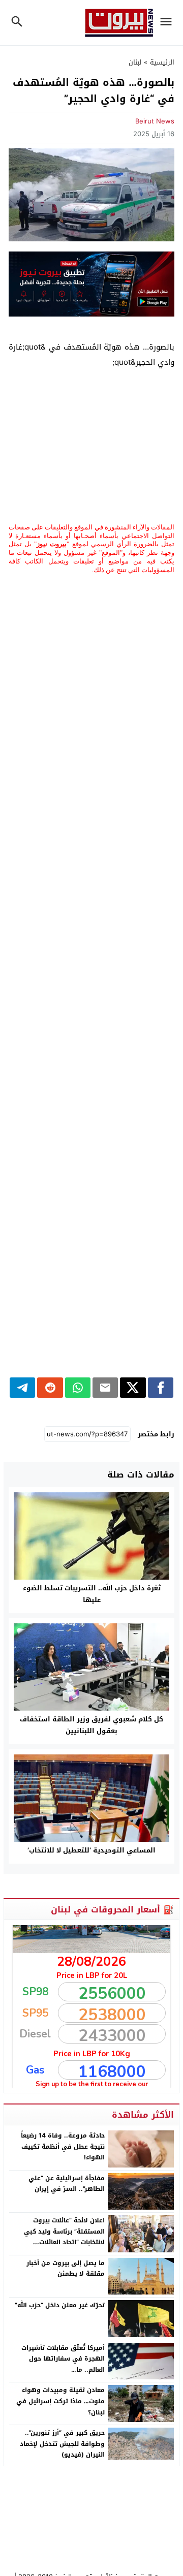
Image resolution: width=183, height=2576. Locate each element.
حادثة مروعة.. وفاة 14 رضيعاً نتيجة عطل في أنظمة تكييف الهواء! (63, 2146)
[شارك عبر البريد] (105, 1388)
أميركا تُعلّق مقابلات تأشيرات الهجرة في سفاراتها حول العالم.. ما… (63, 2359)
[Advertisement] (91, 447)
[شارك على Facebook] (161, 1388)
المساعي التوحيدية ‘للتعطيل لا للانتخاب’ (91, 1850)
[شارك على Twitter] (133, 1388)
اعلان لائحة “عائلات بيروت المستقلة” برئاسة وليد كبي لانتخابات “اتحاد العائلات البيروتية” (64, 2237)
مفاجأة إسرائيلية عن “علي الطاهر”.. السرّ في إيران (67, 2184)
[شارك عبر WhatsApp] (78, 1388)
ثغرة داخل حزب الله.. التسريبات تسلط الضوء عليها (92, 1594)
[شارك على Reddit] (50, 1388)
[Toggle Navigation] (169, 23)
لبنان (135, 62)
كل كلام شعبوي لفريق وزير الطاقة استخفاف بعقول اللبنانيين (91, 1725)
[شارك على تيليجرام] (22, 1388)
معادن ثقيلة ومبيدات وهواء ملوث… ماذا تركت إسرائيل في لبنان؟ (60, 2401)
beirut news (155, 121)
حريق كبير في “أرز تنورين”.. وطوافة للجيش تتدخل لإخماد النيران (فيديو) (62, 2444)
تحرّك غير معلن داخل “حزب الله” (60, 2305)
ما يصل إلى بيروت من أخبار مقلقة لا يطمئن (66, 2269)
